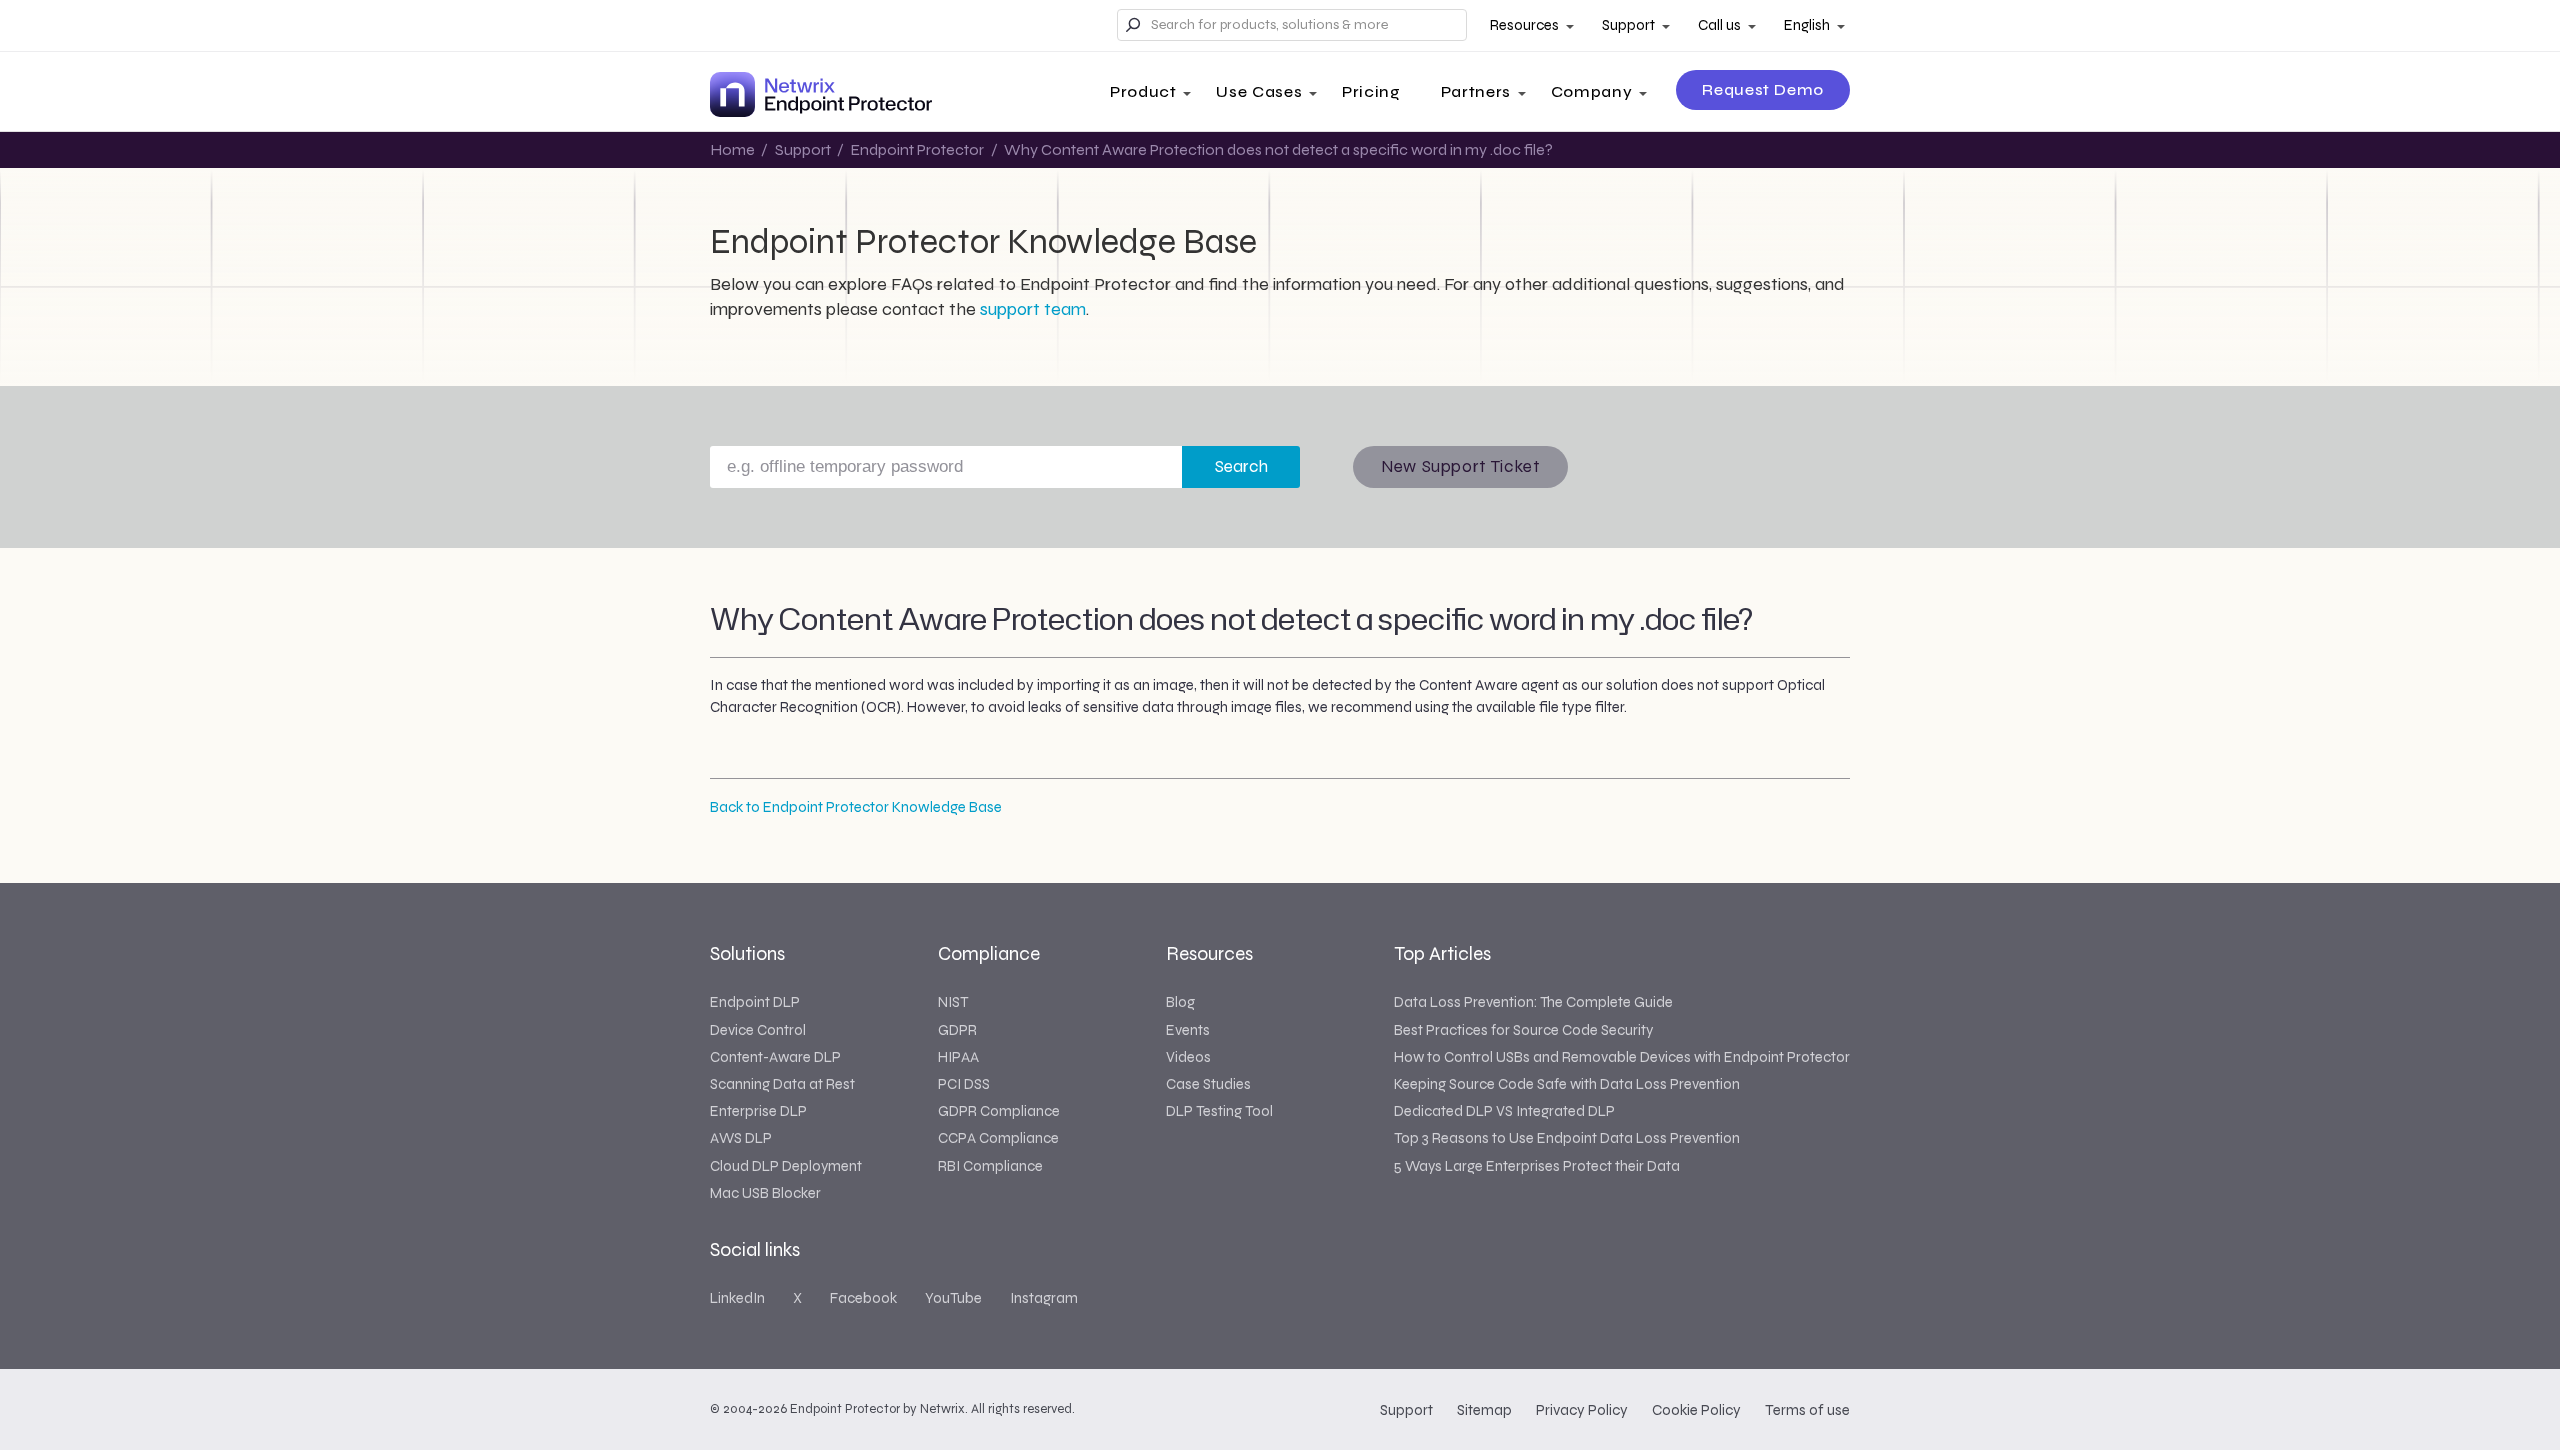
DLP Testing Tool (1219, 1111)
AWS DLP (741, 1138)
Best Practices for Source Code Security (1523, 1030)
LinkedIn (737, 1298)
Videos (1188, 1057)
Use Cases (1259, 91)
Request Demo (1763, 89)
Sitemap (1484, 1410)
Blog (1180, 1002)
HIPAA (958, 1057)
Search (1241, 466)
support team (1033, 309)
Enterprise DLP (758, 1111)
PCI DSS (964, 1084)
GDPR (957, 1030)
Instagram (1044, 1298)
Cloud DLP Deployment (786, 1166)
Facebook (863, 1298)
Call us (1719, 25)
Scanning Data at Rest (782, 1084)
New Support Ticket (1460, 466)
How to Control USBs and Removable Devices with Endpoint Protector (1622, 1057)
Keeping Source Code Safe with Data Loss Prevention (1567, 1084)
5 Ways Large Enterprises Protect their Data (1537, 1166)
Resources (1524, 25)
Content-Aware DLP (775, 1057)
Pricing (1371, 91)
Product (1143, 91)
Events (1188, 1030)
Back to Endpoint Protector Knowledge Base (856, 807)
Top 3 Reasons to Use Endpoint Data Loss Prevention (1567, 1138)
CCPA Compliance (998, 1138)
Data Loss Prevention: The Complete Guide (1533, 1002)
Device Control (758, 1030)
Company (1591, 91)
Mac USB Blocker (765, 1193)
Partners (1476, 91)
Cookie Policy (1696, 1410)
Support (1628, 25)
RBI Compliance (990, 1166)
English (1807, 25)
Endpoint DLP (755, 1002)
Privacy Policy (1582, 1410)
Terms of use (1807, 1410)
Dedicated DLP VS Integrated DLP (1504, 1111)
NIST (953, 1002)
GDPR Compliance (999, 1111)
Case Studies (1208, 1084)
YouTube (953, 1298)
